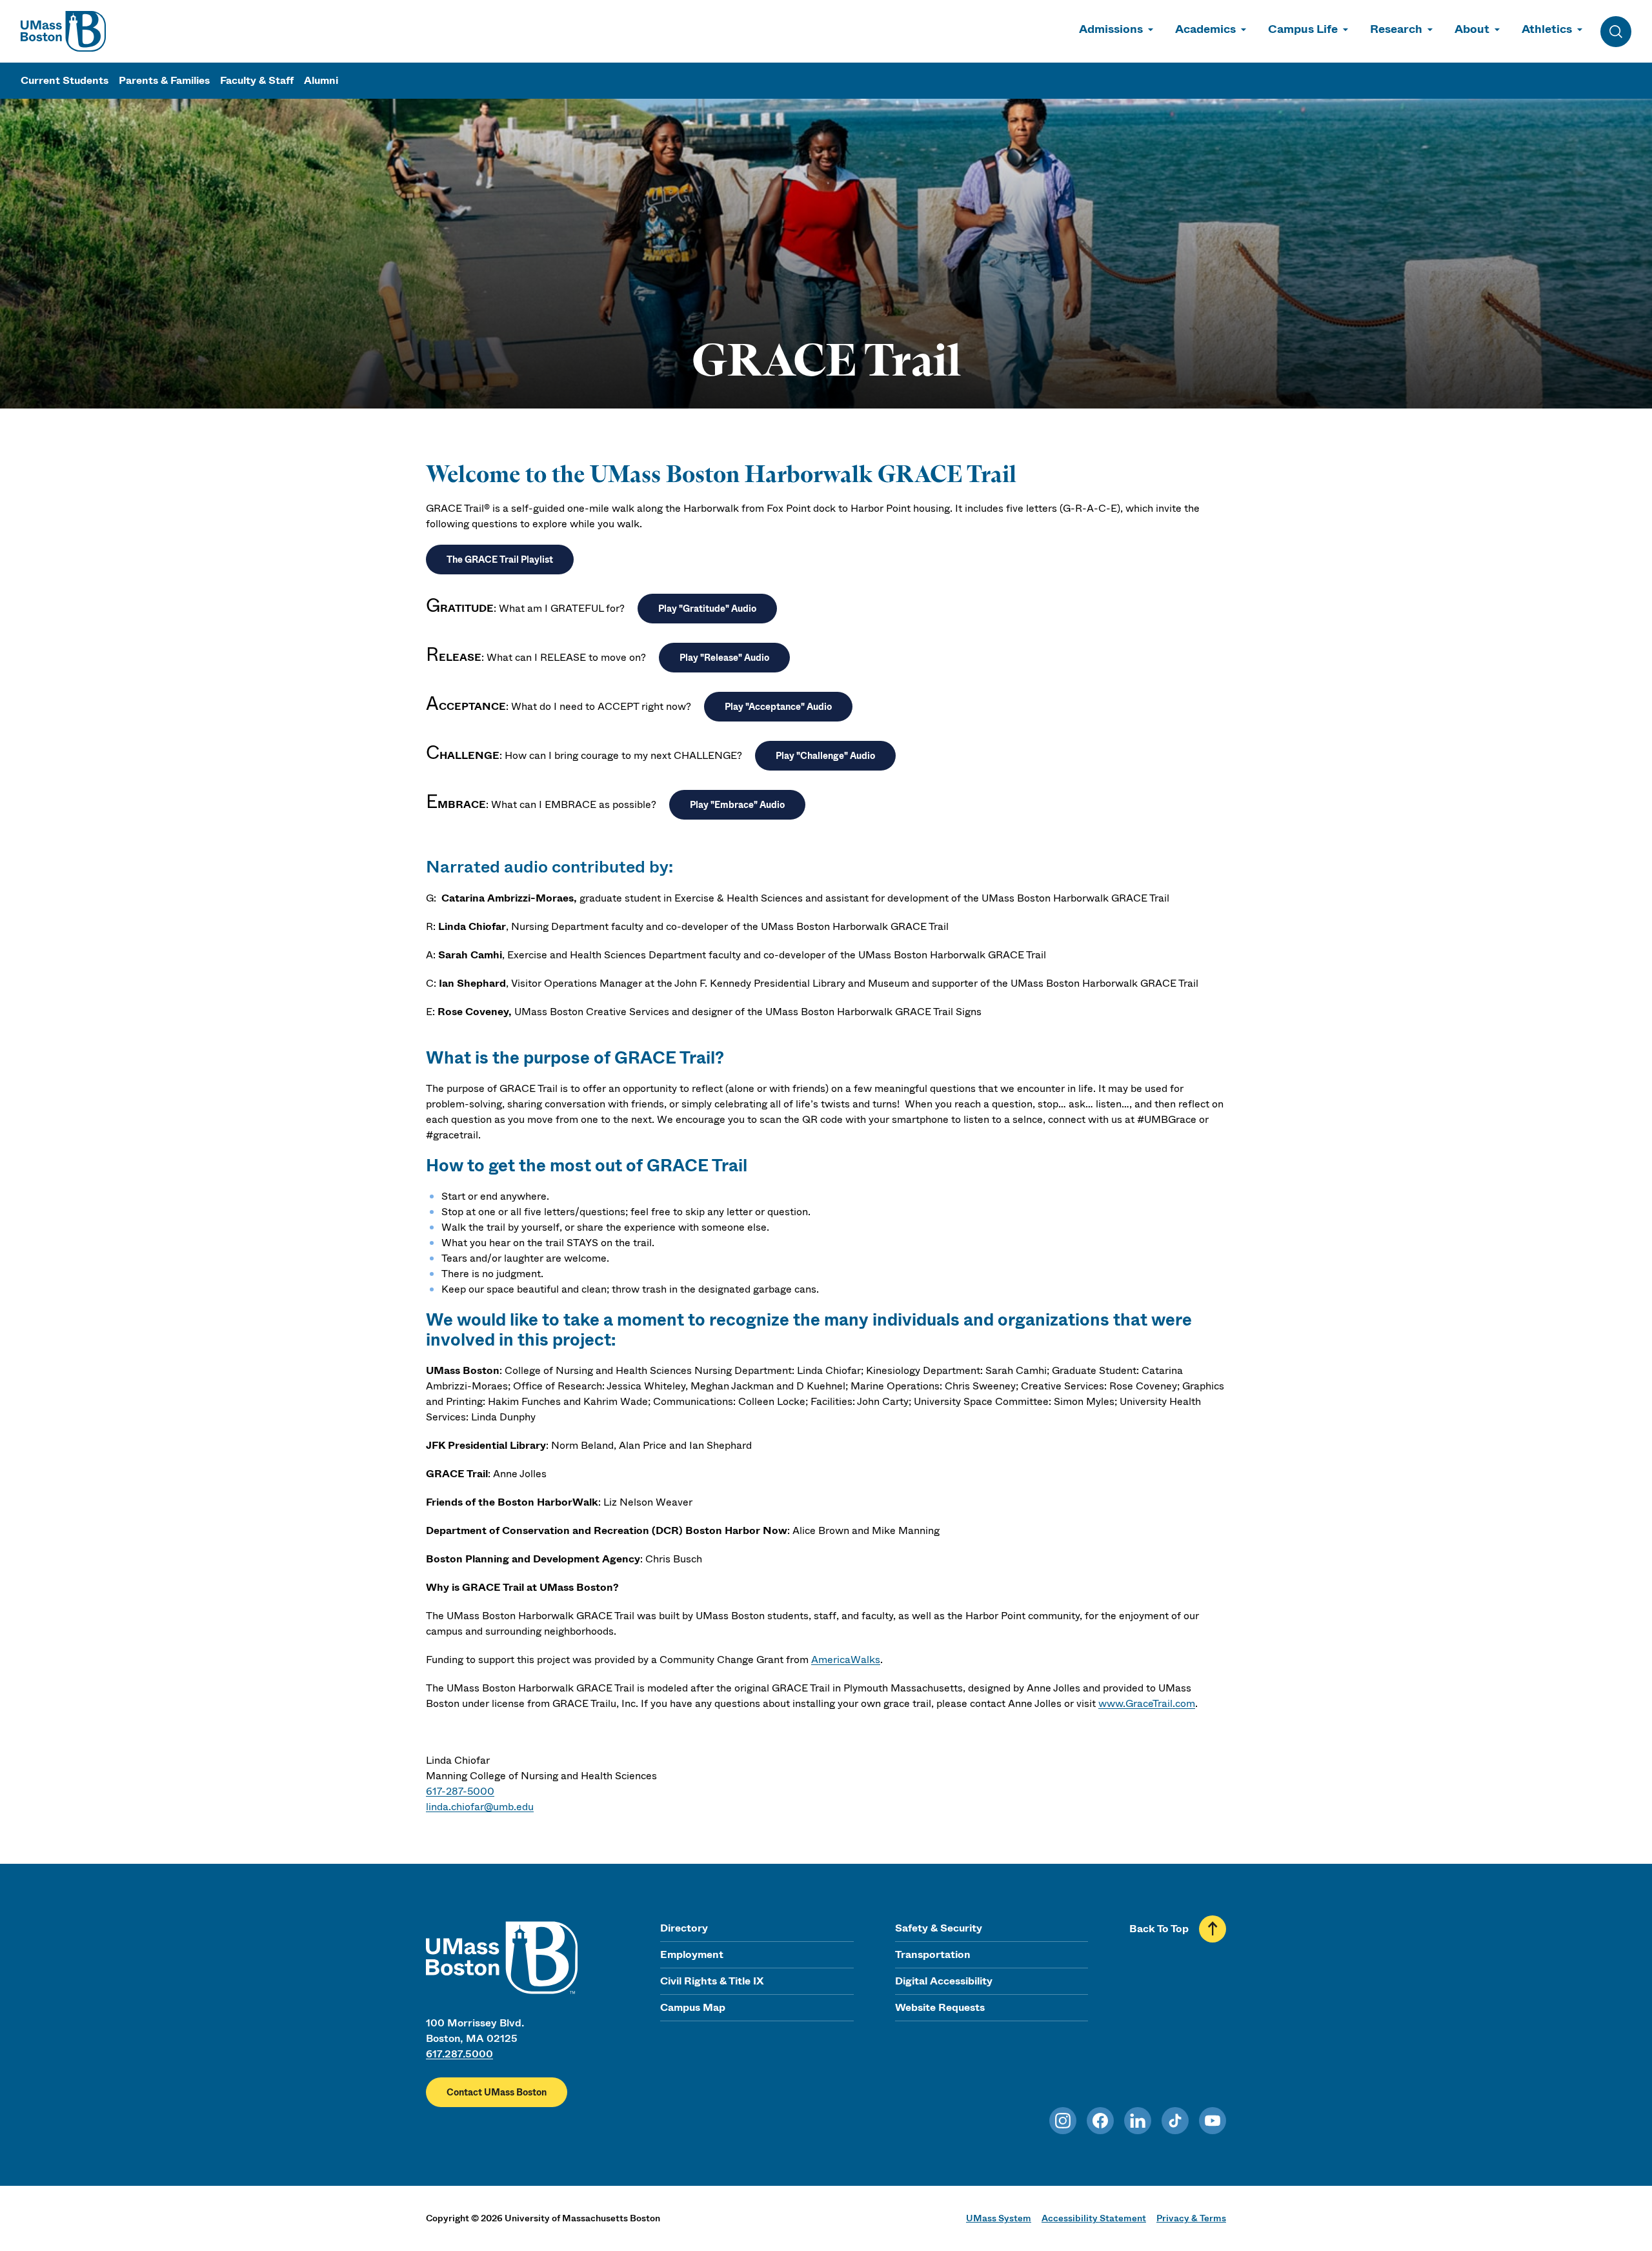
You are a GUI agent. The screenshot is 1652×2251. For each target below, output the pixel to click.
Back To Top (1159, 1929)
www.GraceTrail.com (1147, 1703)
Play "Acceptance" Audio (778, 707)
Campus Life (1303, 29)
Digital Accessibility (944, 1981)
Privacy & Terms (1191, 2218)
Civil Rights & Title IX (712, 1981)
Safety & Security (939, 1928)
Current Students (65, 80)
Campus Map (693, 2007)
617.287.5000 (459, 2054)
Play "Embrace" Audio (737, 805)
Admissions (1111, 29)
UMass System (999, 2218)
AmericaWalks (846, 1660)
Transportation (933, 1954)
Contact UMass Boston (497, 2092)
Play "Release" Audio (724, 658)
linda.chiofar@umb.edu (480, 1807)
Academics (1205, 29)
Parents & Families (164, 80)
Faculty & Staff (257, 80)
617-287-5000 (460, 1791)
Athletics (1547, 29)
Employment (692, 1954)
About (1472, 29)
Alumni (321, 80)
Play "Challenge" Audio (825, 756)
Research (1396, 29)
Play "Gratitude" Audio (707, 609)
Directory (684, 1928)
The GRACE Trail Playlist (500, 560)
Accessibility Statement (1094, 2218)
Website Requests (940, 2007)
